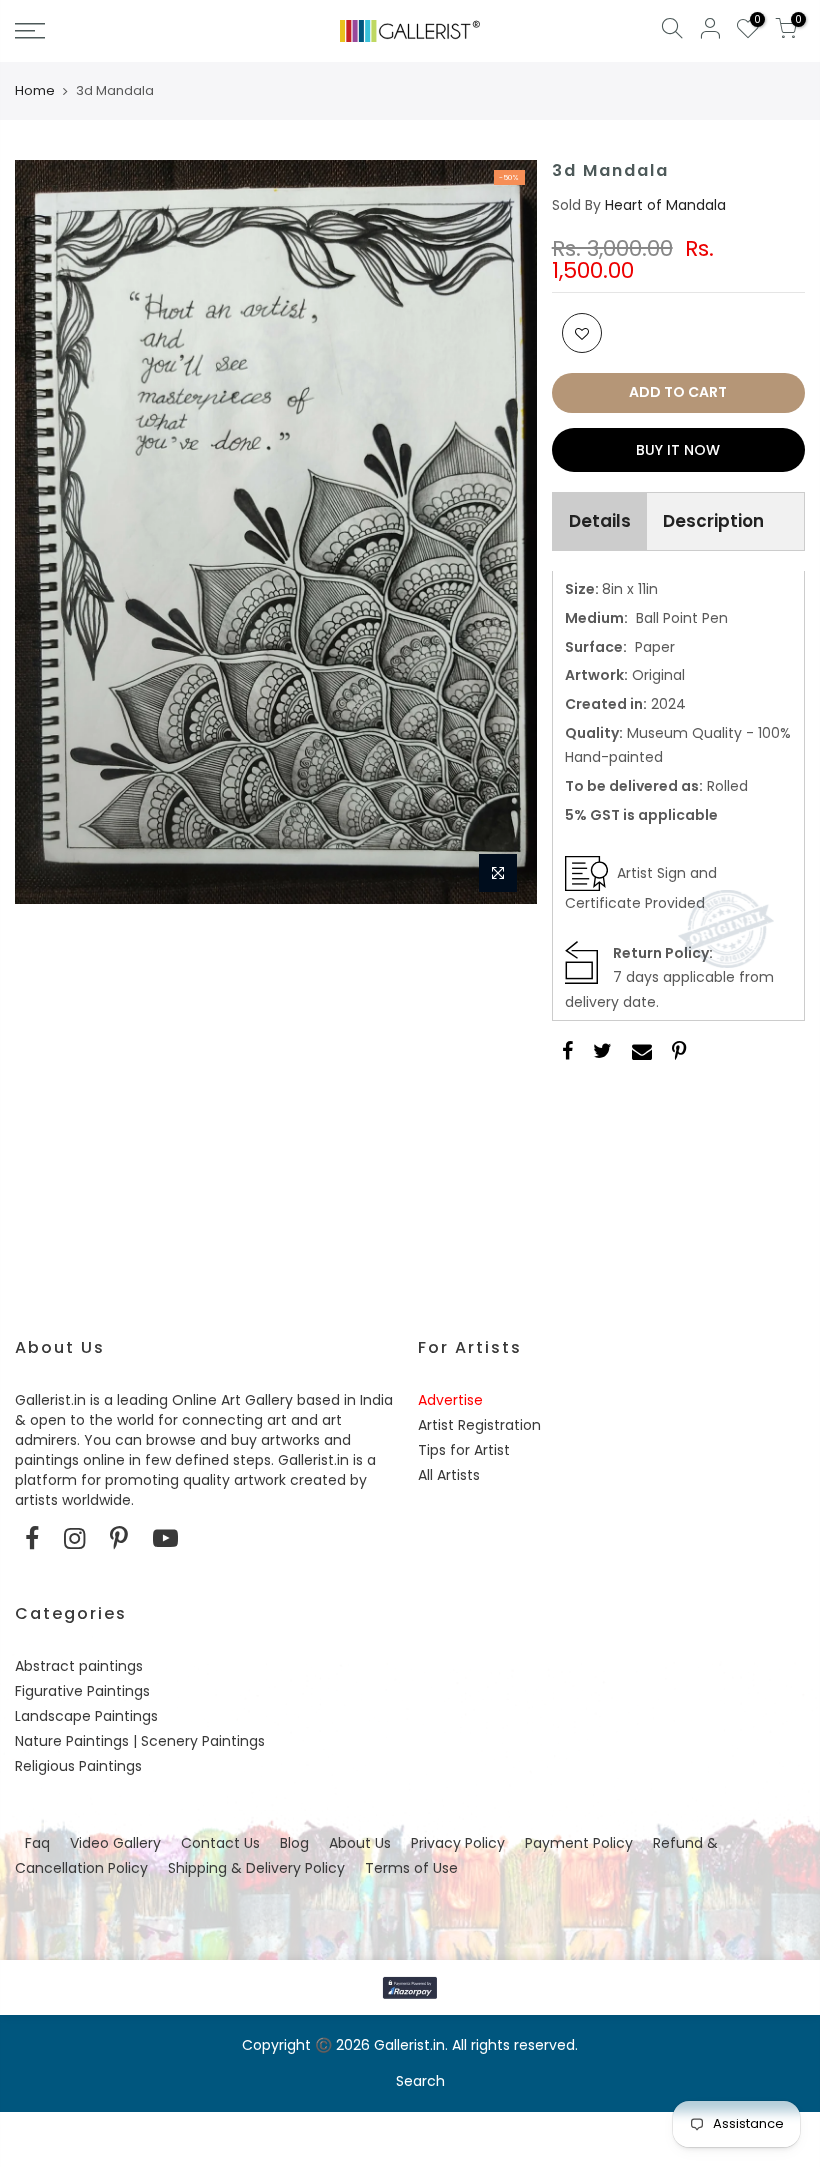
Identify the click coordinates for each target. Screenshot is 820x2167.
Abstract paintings (79, 1666)
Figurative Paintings (82, 1691)
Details (600, 521)
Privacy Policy (458, 1843)
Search (420, 2081)
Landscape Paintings (86, 1716)
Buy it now (678, 450)
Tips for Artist (464, 1450)
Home (35, 91)
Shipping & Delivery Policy (256, 1868)
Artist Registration (479, 1425)
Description (713, 521)
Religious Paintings (78, 1766)
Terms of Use (411, 1868)
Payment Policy (579, 1843)
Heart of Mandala (665, 205)
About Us (360, 1843)
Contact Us (220, 1843)
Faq (37, 1843)
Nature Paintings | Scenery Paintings (140, 1741)
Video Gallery (115, 1843)
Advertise (450, 1400)
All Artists (449, 1475)
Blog (294, 1843)
